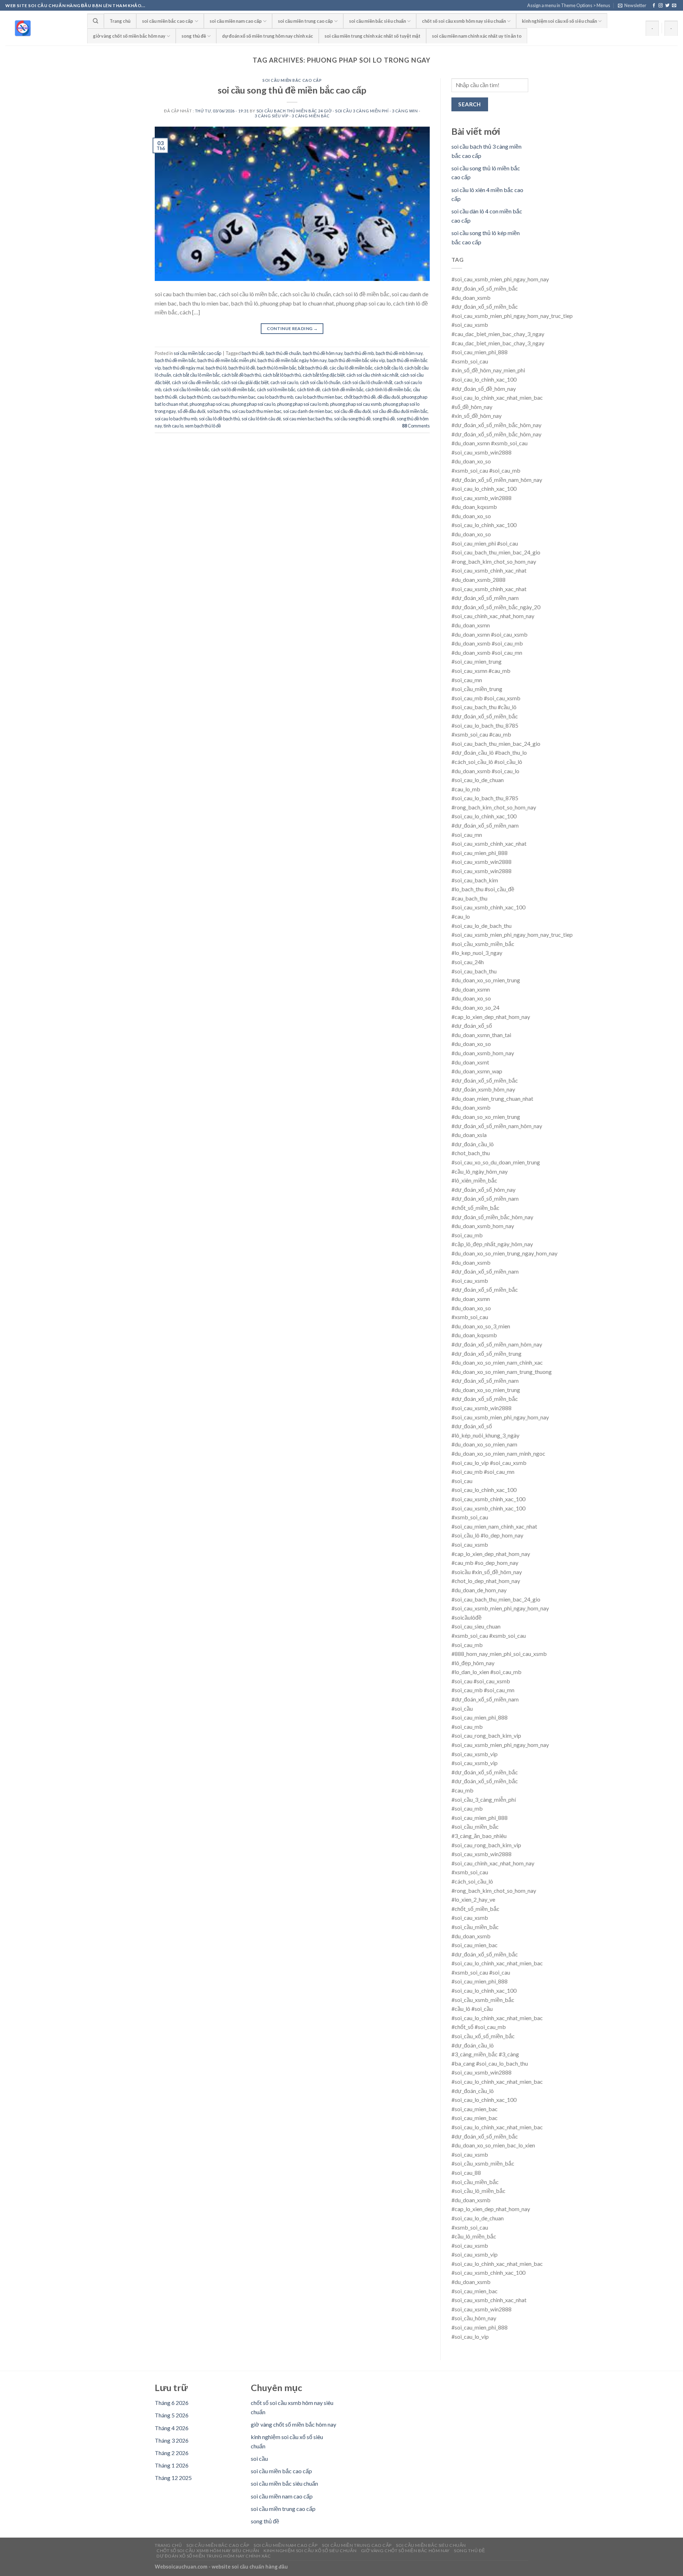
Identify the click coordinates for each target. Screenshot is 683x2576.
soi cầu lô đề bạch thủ (219, 419)
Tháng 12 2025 (173, 2478)
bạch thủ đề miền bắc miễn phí (227, 360)
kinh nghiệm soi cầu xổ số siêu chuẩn (559, 21)
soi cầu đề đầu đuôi (352, 411)
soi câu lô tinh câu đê (261, 419)
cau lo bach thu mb (275, 397)
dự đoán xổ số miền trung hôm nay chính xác (268, 36)
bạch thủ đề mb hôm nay (399, 353)
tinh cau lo (173, 426)
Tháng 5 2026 (172, 2415)
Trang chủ (120, 21)
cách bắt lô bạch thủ (282, 375)
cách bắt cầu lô (388, 368)
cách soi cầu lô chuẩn (320, 382)
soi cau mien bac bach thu (308, 419)
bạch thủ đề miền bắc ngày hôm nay (292, 360)
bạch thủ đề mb (359, 353)
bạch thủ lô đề (242, 368)
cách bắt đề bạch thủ (241, 375)
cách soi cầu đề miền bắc (196, 382)
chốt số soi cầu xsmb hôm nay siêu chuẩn (464, 21)
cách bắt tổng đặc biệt (324, 375)
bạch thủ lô (216, 368)
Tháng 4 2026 (172, 2428)
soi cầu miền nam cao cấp (236, 21)
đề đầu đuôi (389, 397)
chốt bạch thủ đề (360, 397)
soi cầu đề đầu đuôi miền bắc (400, 411)
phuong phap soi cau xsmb (356, 404)
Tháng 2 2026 (172, 2453)
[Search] (96, 21)
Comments (416, 426)
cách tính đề (309, 389)
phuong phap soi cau (210, 404)
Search (470, 104)
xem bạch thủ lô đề (203, 426)
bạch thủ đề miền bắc (175, 360)
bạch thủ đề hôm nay (323, 353)
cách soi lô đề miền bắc (233, 389)
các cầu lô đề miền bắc (351, 368)
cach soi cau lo (284, 382)
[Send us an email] (674, 6)
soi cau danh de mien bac (308, 411)
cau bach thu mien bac (234, 397)
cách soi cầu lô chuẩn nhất (367, 382)
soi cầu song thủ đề (352, 419)
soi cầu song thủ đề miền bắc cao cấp (292, 90)
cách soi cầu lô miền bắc (186, 389)
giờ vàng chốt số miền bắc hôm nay (129, 36)
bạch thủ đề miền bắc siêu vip (357, 360)
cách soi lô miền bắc (276, 389)
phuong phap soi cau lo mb (303, 404)
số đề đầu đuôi (191, 411)
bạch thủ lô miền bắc (277, 368)
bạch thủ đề (253, 353)
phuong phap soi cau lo (253, 404)
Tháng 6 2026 (172, 2403)
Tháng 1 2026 (172, 2465)
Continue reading (292, 328)
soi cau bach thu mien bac (257, 411)
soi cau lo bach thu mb (176, 419)
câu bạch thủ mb (195, 397)
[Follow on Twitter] (667, 6)
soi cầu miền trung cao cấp (305, 21)
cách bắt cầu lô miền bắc (196, 375)
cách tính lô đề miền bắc (388, 389)
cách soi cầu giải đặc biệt (245, 382)
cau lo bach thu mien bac (319, 397)
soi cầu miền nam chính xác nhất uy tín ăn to (477, 36)
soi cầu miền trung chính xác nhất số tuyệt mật (372, 36)
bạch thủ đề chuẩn (283, 353)
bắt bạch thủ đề (313, 368)
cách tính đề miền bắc (343, 389)
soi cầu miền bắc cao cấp (168, 21)
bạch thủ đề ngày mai (183, 368)
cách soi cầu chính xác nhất (372, 375)
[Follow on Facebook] (654, 6)
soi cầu (259, 2458)
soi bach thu (219, 411)
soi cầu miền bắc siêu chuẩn (377, 21)
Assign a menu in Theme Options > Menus (569, 5)
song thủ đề (194, 36)
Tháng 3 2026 (172, 2440)
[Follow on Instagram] (661, 6)
